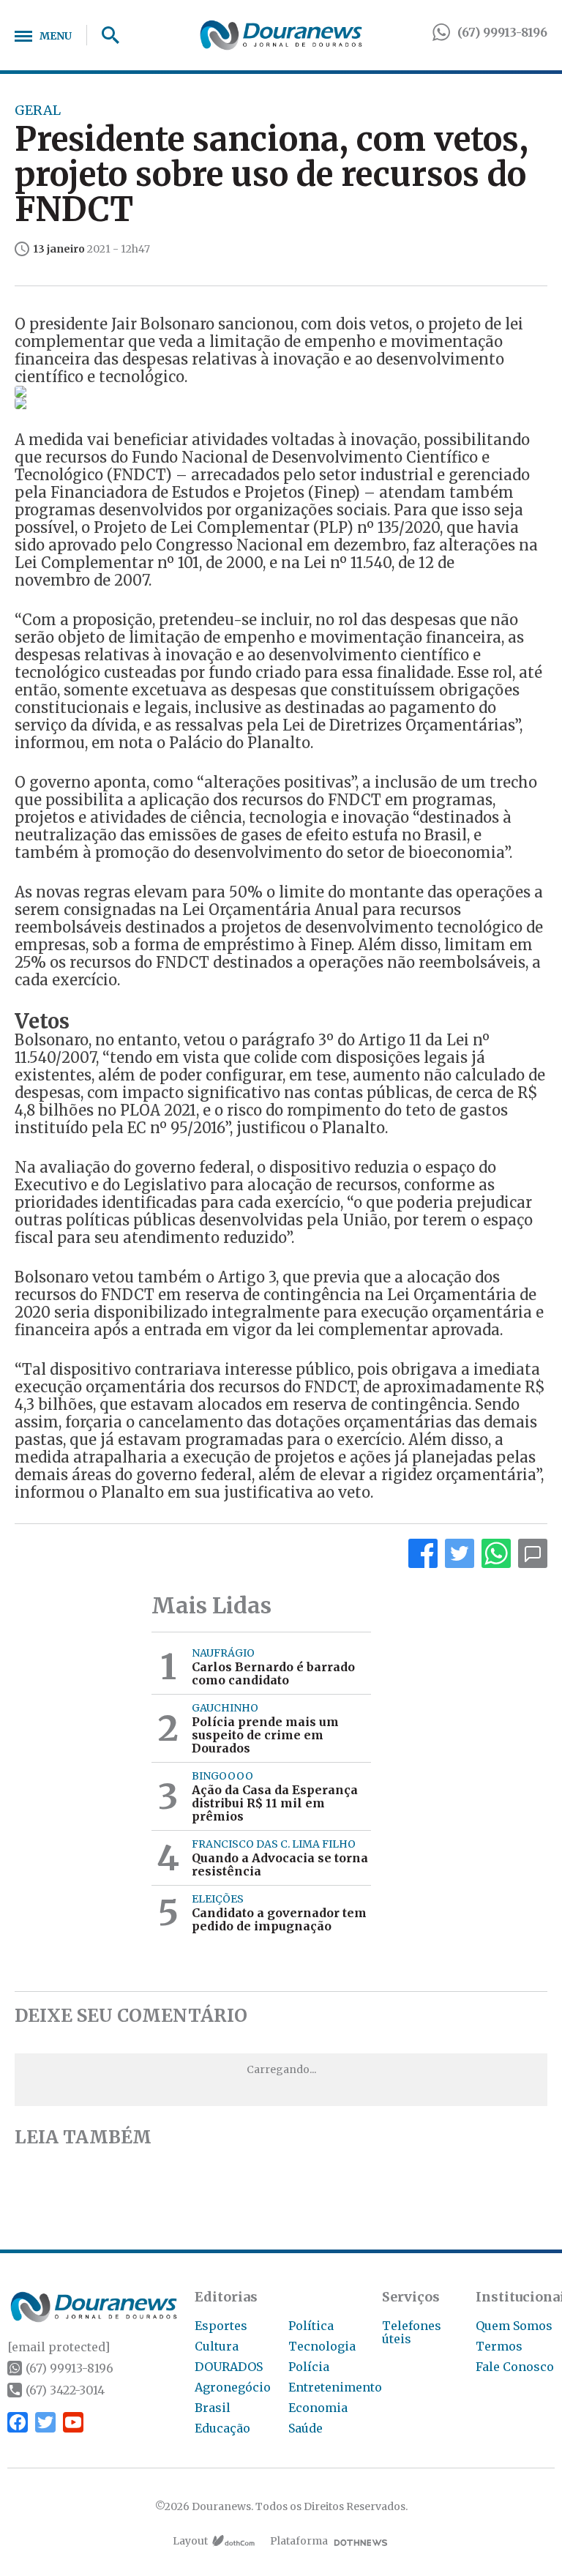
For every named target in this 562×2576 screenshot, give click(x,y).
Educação (222, 2428)
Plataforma (299, 2541)
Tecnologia (322, 2346)
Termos (499, 2346)
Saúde (306, 2428)
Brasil (213, 2408)
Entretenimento (335, 2387)
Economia (318, 2408)
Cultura (217, 2346)
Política (311, 2326)
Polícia (309, 2367)
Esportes (221, 2326)
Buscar (105, 35)
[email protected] (59, 2347)
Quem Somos (514, 2326)
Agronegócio (233, 2387)
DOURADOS (229, 2367)
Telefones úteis (412, 2332)
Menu (56, 36)
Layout (190, 2541)
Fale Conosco (515, 2367)
